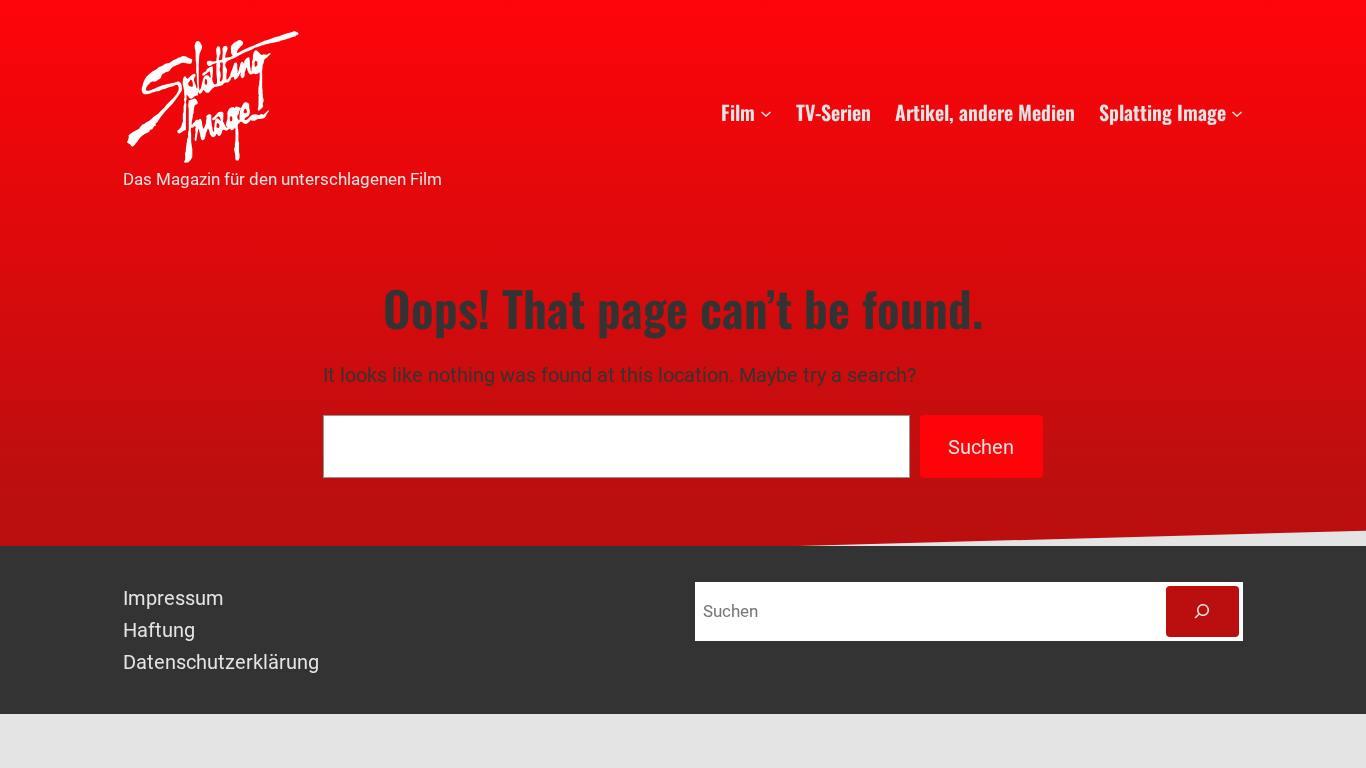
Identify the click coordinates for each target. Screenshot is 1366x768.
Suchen (981, 447)
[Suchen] (1202, 611)
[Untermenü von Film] (766, 112)
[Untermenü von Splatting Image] (1237, 112)
